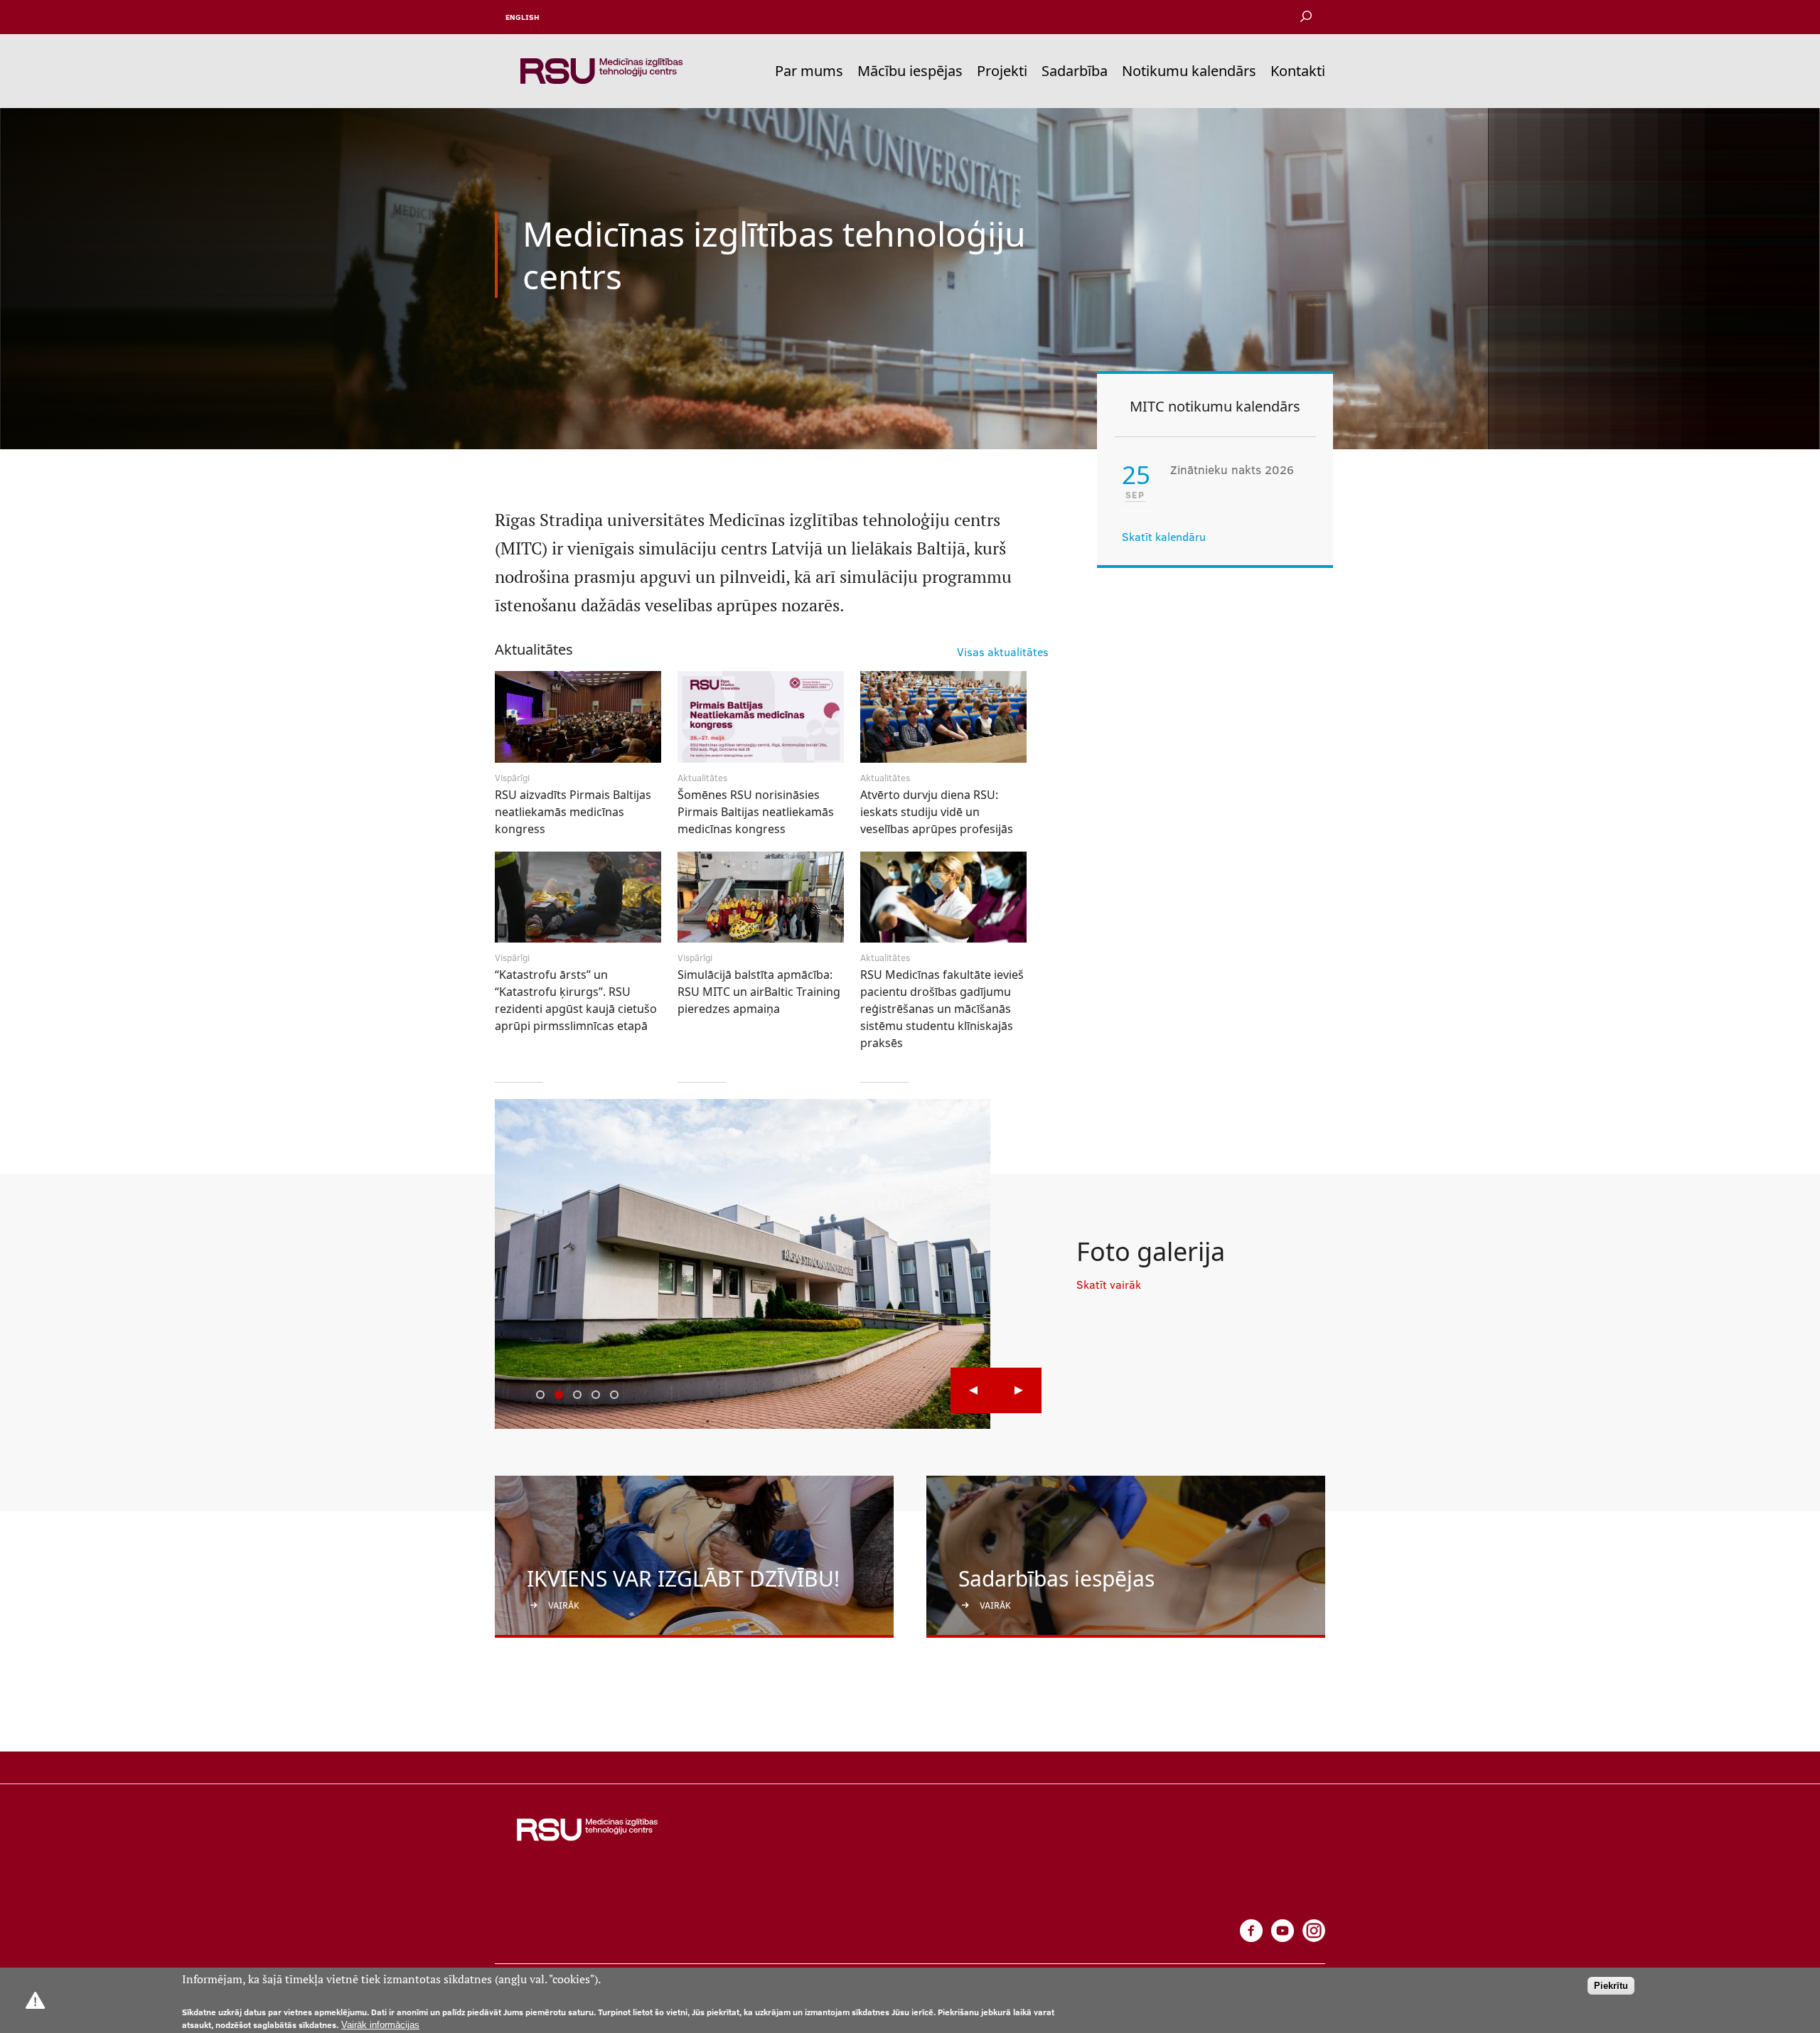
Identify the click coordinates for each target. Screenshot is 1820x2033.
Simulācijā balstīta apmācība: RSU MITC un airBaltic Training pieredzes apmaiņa (759, 992)
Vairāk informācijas (380, 2025)
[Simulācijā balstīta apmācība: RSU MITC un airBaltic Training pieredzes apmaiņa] (761, 902)
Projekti (1002, 71)
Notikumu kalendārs (1189, 71)
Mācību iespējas (910, 71)
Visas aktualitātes (1003, 652)
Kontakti (1298, 71)
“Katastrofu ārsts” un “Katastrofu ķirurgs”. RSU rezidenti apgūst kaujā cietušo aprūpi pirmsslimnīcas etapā (576, 1000)
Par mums (809, 71)
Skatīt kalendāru (1164, 537)
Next (1019, 1390)
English (523, 17)
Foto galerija (1151, 1251)
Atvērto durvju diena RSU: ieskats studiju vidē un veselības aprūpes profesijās (937, 812)
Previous (973, 1390)
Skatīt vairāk (1109, 1284)
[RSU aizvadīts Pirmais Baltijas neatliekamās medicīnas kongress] (578, 722)
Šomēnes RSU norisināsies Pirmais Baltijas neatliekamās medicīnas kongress (756, 812)
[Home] (601, 71)
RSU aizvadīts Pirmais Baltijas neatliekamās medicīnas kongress (573, 812)
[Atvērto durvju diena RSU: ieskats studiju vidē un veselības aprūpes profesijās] (943, 722)
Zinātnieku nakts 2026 (1232, 470)
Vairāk (564, 1605)
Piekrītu (1611, 1986)
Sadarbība (1075, 71)
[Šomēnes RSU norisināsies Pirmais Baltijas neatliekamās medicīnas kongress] (761, 722)
